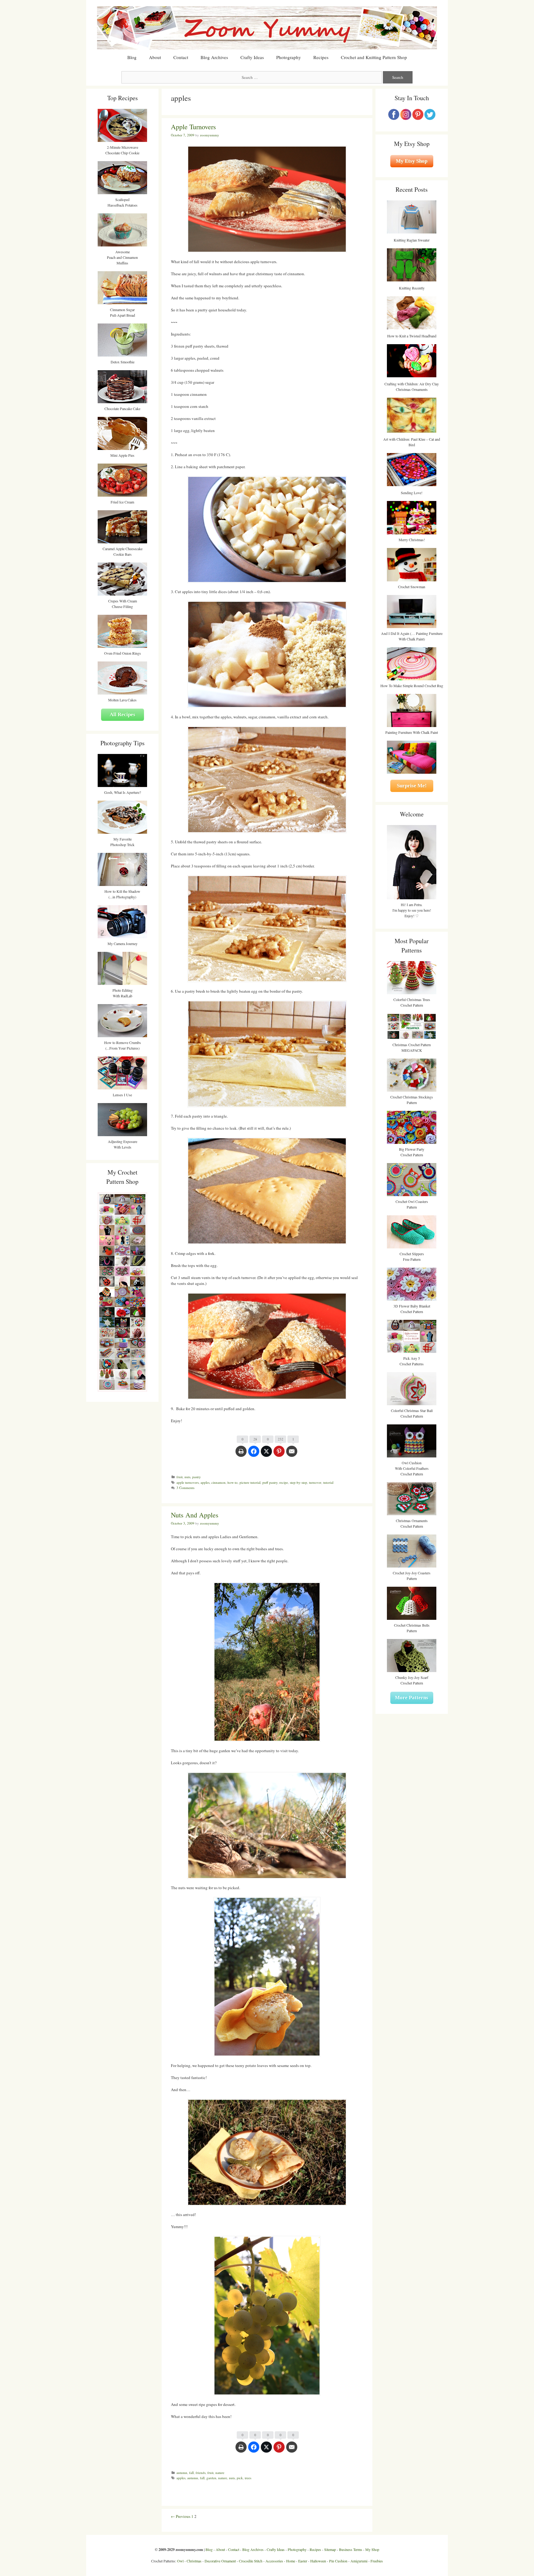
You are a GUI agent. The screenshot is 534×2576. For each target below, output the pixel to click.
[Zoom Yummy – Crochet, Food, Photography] (267, 27)
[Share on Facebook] (254, 1454)
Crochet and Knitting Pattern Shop (374, 57)
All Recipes (123, 715)
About (155, 57)
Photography (289, 57)
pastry (197, 1477)
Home (291, 2561)
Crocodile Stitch (251, 2561)
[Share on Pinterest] (279, 1454)
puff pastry (270, 1482)
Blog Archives (214, 57)
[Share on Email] (292, 1454)
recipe (284, 1482)
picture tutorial (250, 1482)
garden (211, 2478)
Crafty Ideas (252, 57)
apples (205, 1482)
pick (240, 2478)
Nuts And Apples (195, 1515)
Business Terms (351, 2549)
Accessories (274, 2561)
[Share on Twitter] (266, 1454)
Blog (132, 57)
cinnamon (218, 1482)
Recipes (321, 57)
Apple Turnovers (193, 127)
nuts (187, 1477)
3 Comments (185, 1488)
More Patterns (412, 1698)
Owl (180, 2561)
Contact (181, 57)
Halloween (318, 2561)
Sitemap (330, 2549)
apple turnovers (188, 1482)
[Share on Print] (241, 1454)
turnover (315, 1482)
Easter (303, 2561)
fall (191, 2473)
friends (201, 2473)
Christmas (194, 2561)
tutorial (328, 1482)
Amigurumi (359, 2561)
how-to (233, 1482)
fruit (180, 1477)
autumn (182, 2473)
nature (220, 2473)
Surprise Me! (412, 786)
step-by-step (299, 1482)
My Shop (372, 2549)
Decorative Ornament (220, 2561)
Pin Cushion (338, 2561)
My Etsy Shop (412, 161)
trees (248, 2478)
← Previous (181, 2516)
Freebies (377, 2561)
